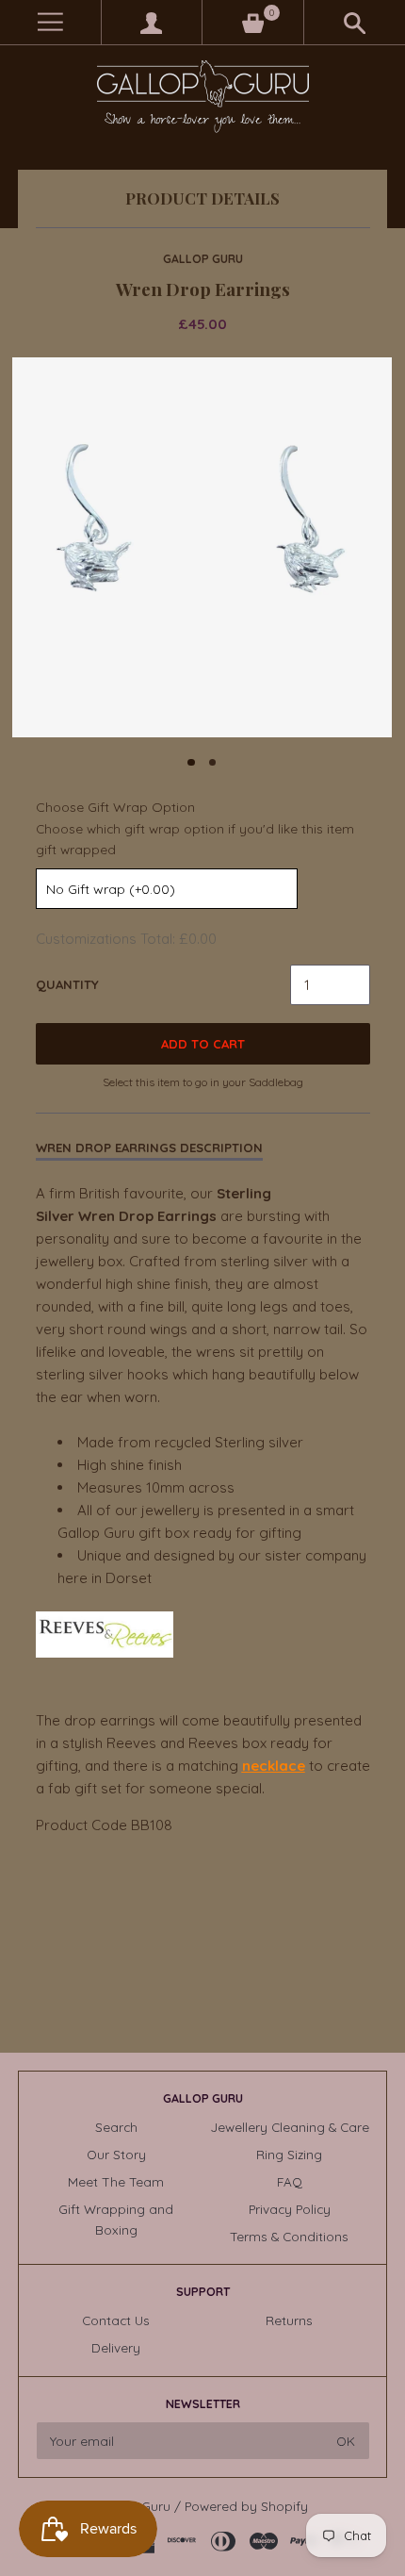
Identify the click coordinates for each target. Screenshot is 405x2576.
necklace (274, 1766)
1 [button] (191, 763)
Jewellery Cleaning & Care (290, 2127)
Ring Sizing (289, 2154)
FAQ (290, 2181)
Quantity (67, 984)
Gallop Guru (203, 259)
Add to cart (203, 1044)
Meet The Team (116, 2181)
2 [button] (213, 763)
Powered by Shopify (246, 2506)
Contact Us (116, 2320)
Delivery (116, 2347)
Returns (289, 2320)
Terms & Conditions (289, 2236)
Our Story (116, 2154)
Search (116, 2127)
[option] (202, 547)
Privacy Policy (290, 2209)
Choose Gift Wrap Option (115, 807)
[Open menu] (50, 22)
